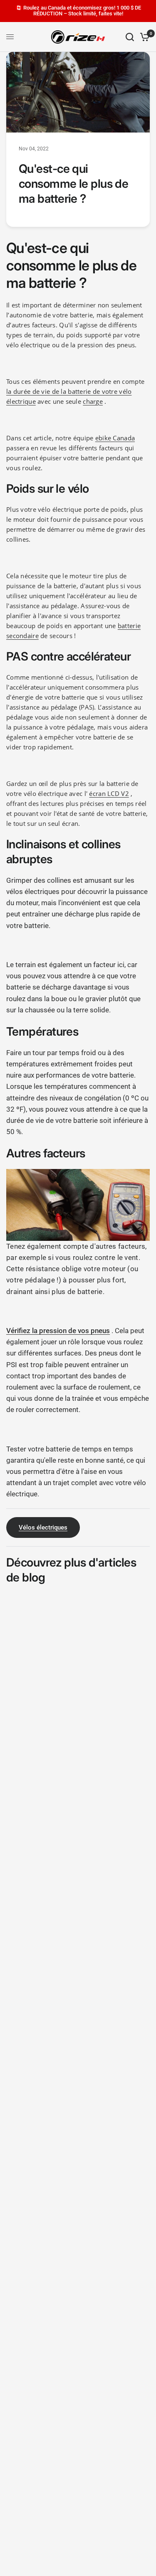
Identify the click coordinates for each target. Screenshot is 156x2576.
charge (93, 401)
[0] (143, 37)
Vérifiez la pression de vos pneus (58, 1331)
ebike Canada (115, 438)
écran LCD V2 (109, 793)
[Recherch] (130, 37)
